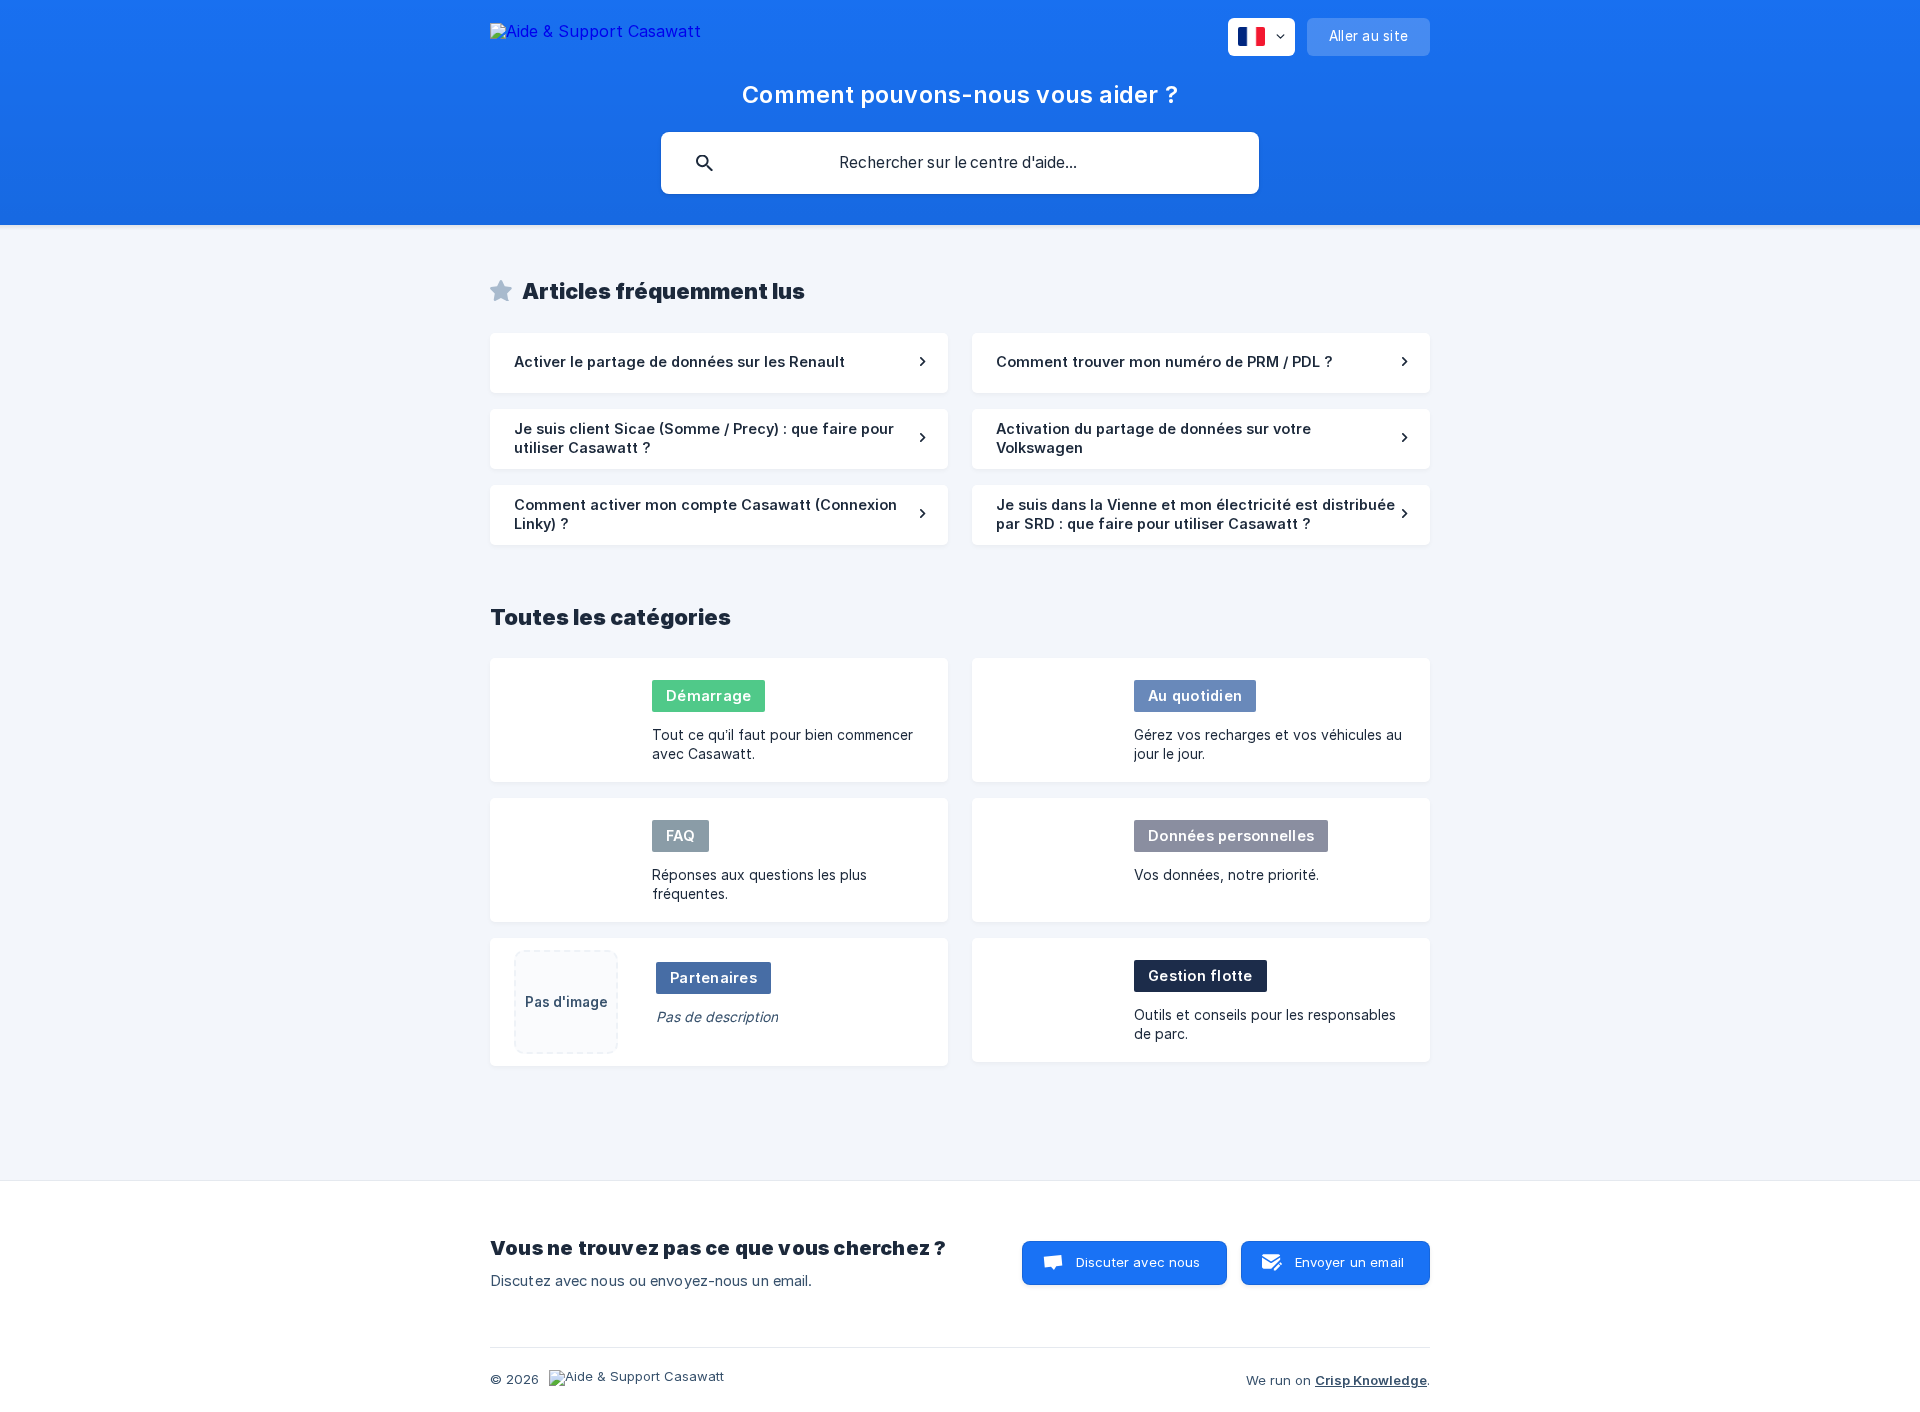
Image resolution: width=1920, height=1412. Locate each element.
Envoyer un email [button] (1349, 1262)
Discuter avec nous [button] (1138, 1262)
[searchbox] (960, 163)
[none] (595, 34)
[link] (719, 363)
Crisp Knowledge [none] (1371, 1380)
